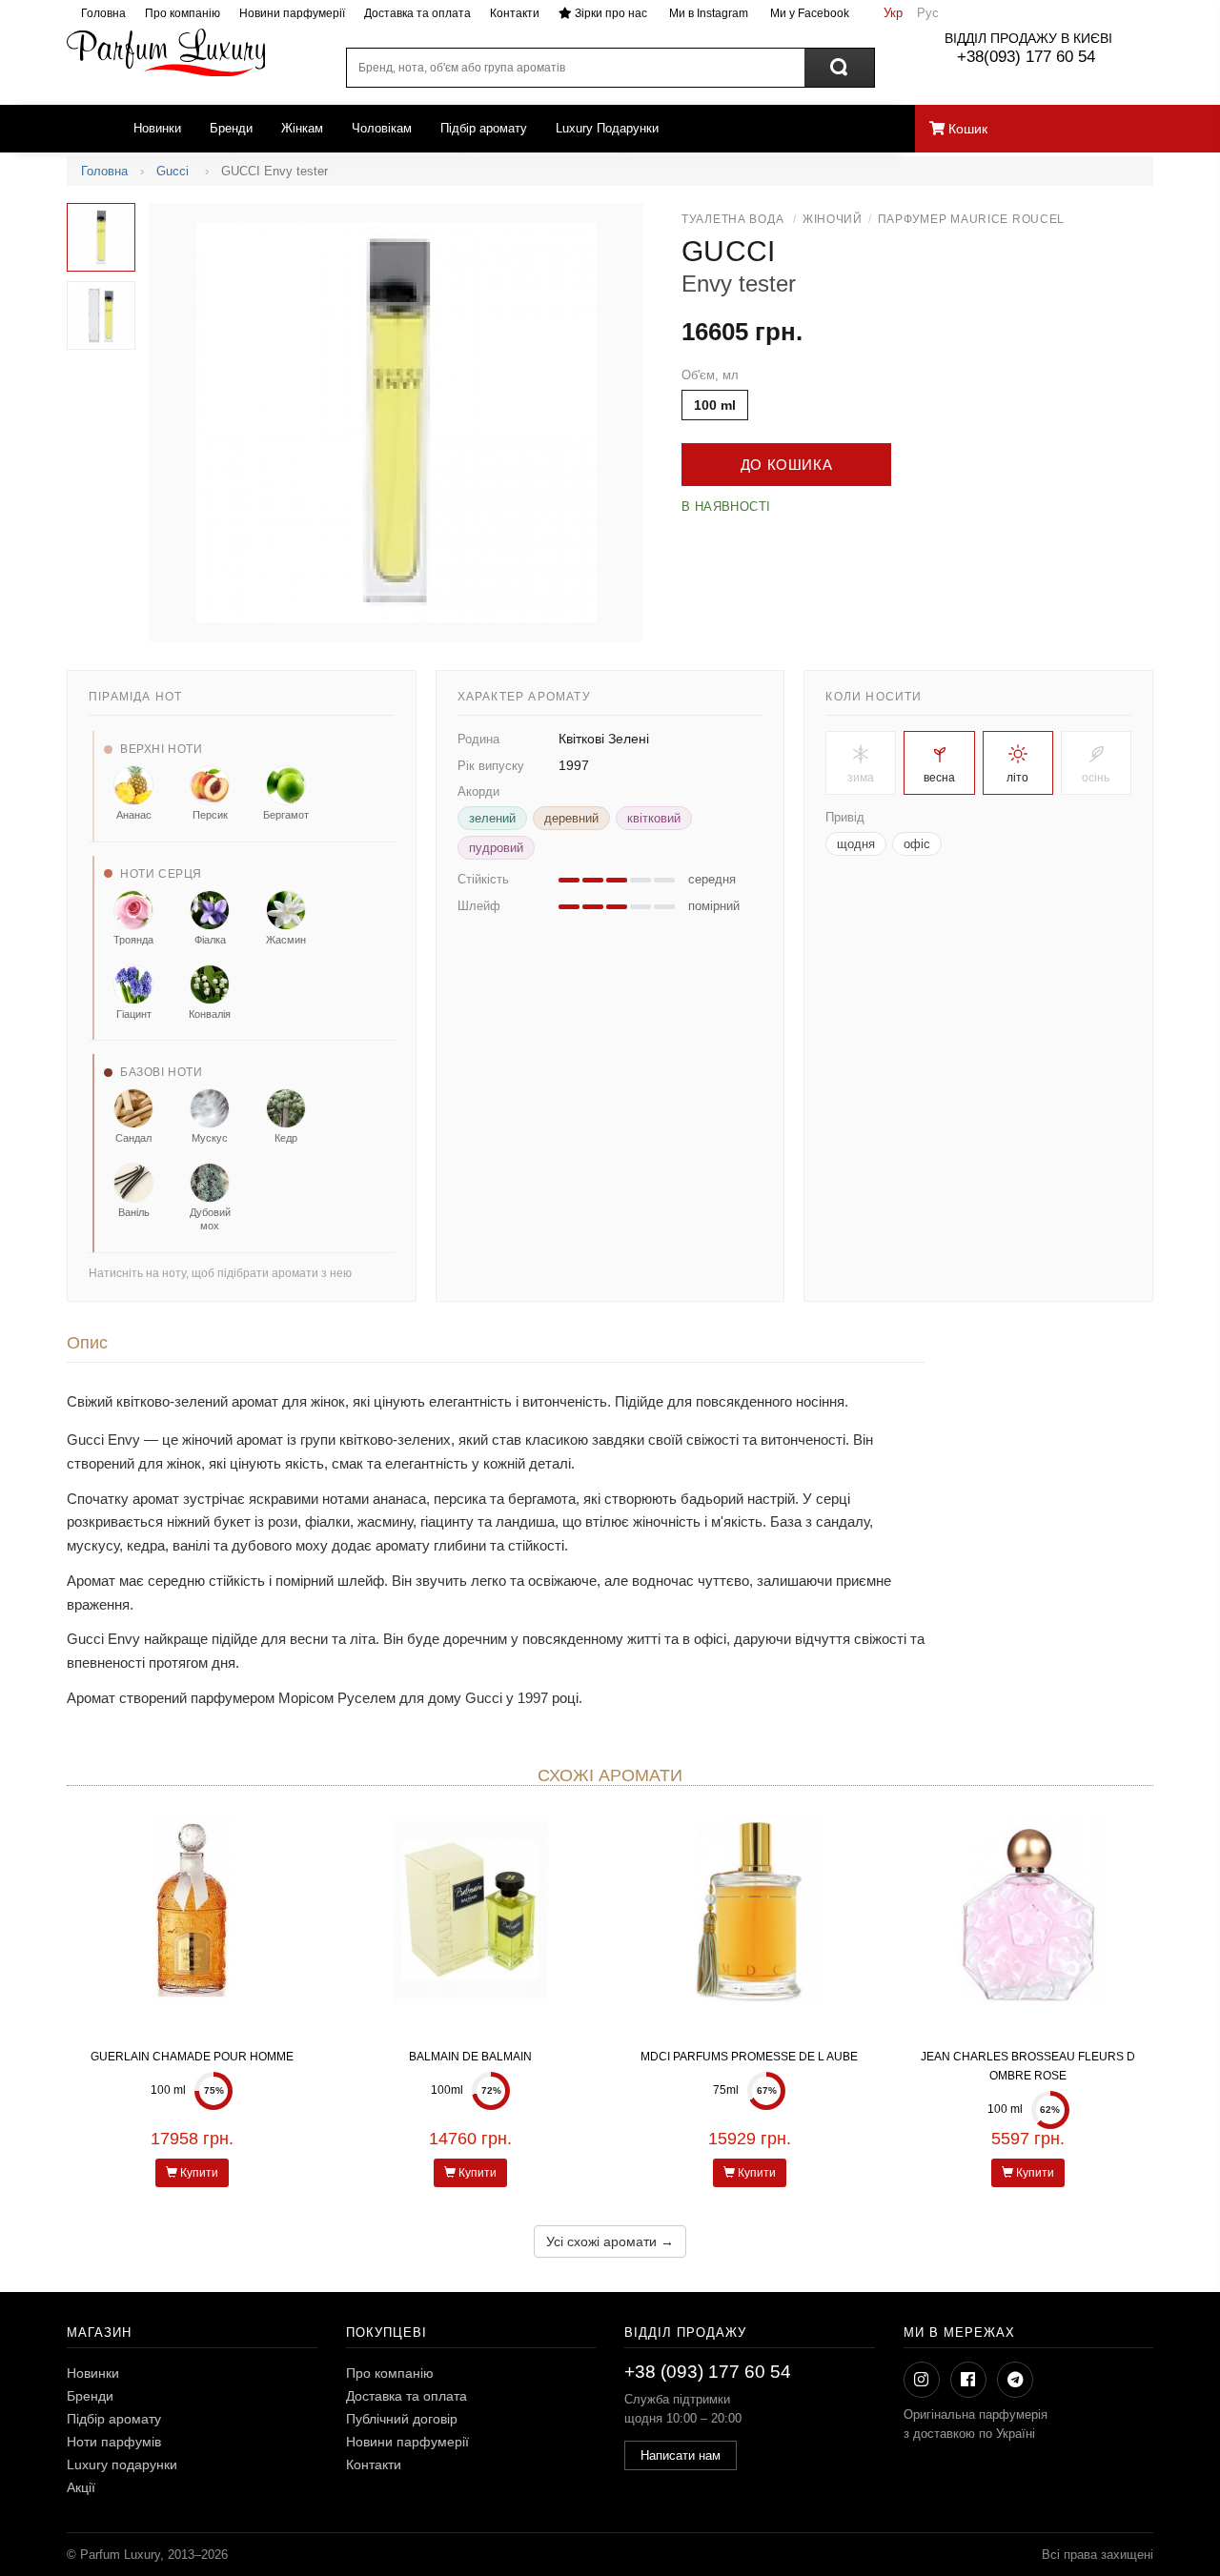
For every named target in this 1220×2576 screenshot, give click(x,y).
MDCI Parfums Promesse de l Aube (749, 2057)
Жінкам (302, 128)
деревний (571, 818)
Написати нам (681, 2455)
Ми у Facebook (808, 13)
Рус (928, 13)
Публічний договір (402, 2419)
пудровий (496, 848)
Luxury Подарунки (607, 128)
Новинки (157, 128)
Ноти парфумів (114, 2442)
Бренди (231, 128)
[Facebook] (968, 2380)
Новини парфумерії (292, 13)
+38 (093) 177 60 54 (708, 2372)
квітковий (654, 818)
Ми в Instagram (707, 13)
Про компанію (183, 13)
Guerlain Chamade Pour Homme (192, 2057)
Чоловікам (382, 128)
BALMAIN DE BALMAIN (470, 2057)
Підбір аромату (484, 128)
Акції (81, 2487)
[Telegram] (1015, 2380)
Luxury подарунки (122, 2464)
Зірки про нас (610, 13)
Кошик (966, 129)
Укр (893, 13)
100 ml (715, 405)
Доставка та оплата (417, 13)
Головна (103, 13)
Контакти (515, 13)
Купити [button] (198, 2173)
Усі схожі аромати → (610, 2241)
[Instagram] (922, 2380)
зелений (492, 818)
